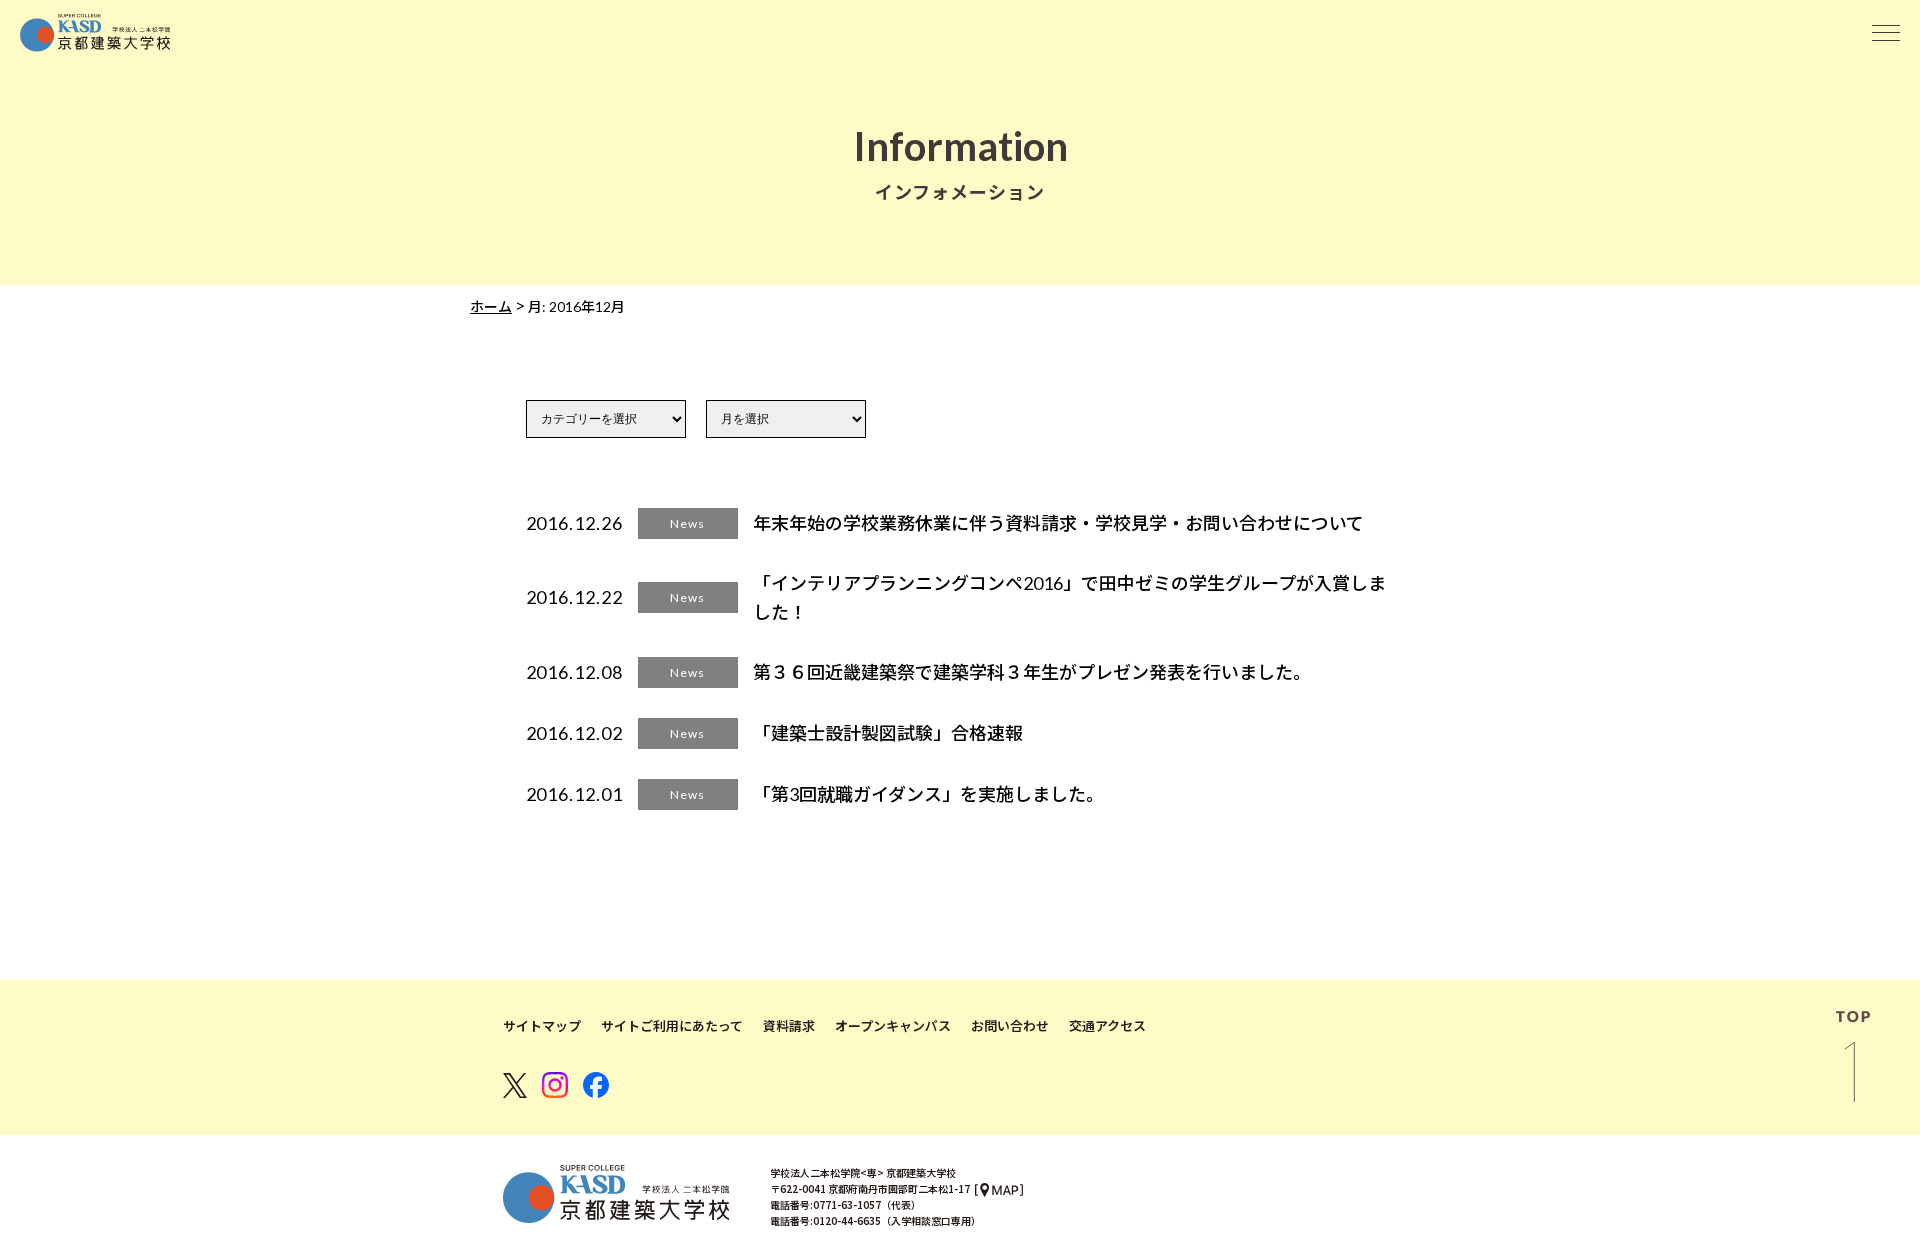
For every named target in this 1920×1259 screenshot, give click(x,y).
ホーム (491, 306)
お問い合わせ (1010, 1026)
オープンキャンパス (893, 1026)
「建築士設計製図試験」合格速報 (888, 733)
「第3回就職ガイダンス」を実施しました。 (928, 794)
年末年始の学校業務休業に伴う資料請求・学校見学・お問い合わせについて (1058, 523)
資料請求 (789, 1026)
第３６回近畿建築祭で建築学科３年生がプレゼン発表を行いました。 (1032, 672)
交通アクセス (1107, 1026)
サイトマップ (542, 1026)
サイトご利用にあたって (672, 1026)
